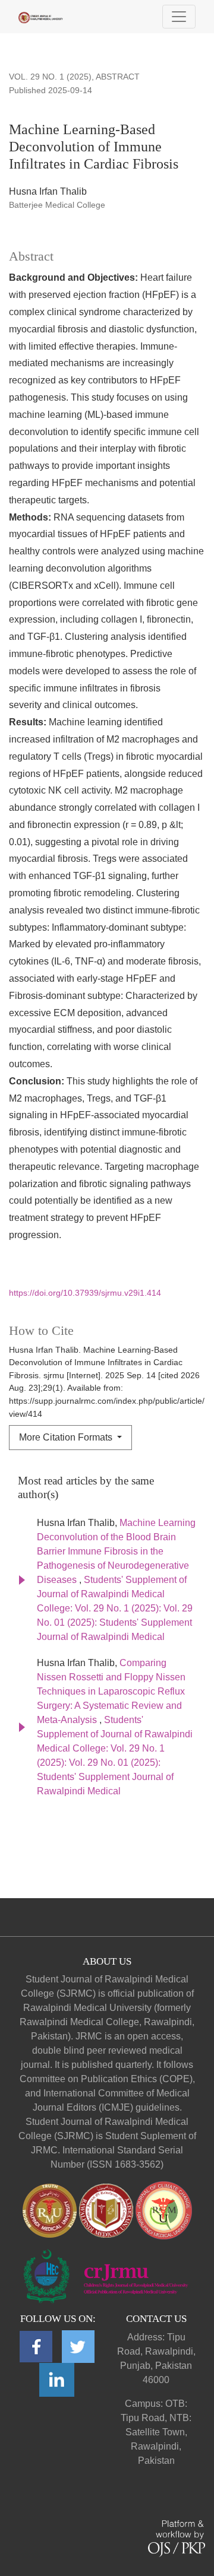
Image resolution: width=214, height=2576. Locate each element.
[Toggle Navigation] (179, 17)
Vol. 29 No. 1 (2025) (50, 77)
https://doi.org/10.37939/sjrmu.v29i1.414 (85, 1293)
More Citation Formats (67, 1437)
